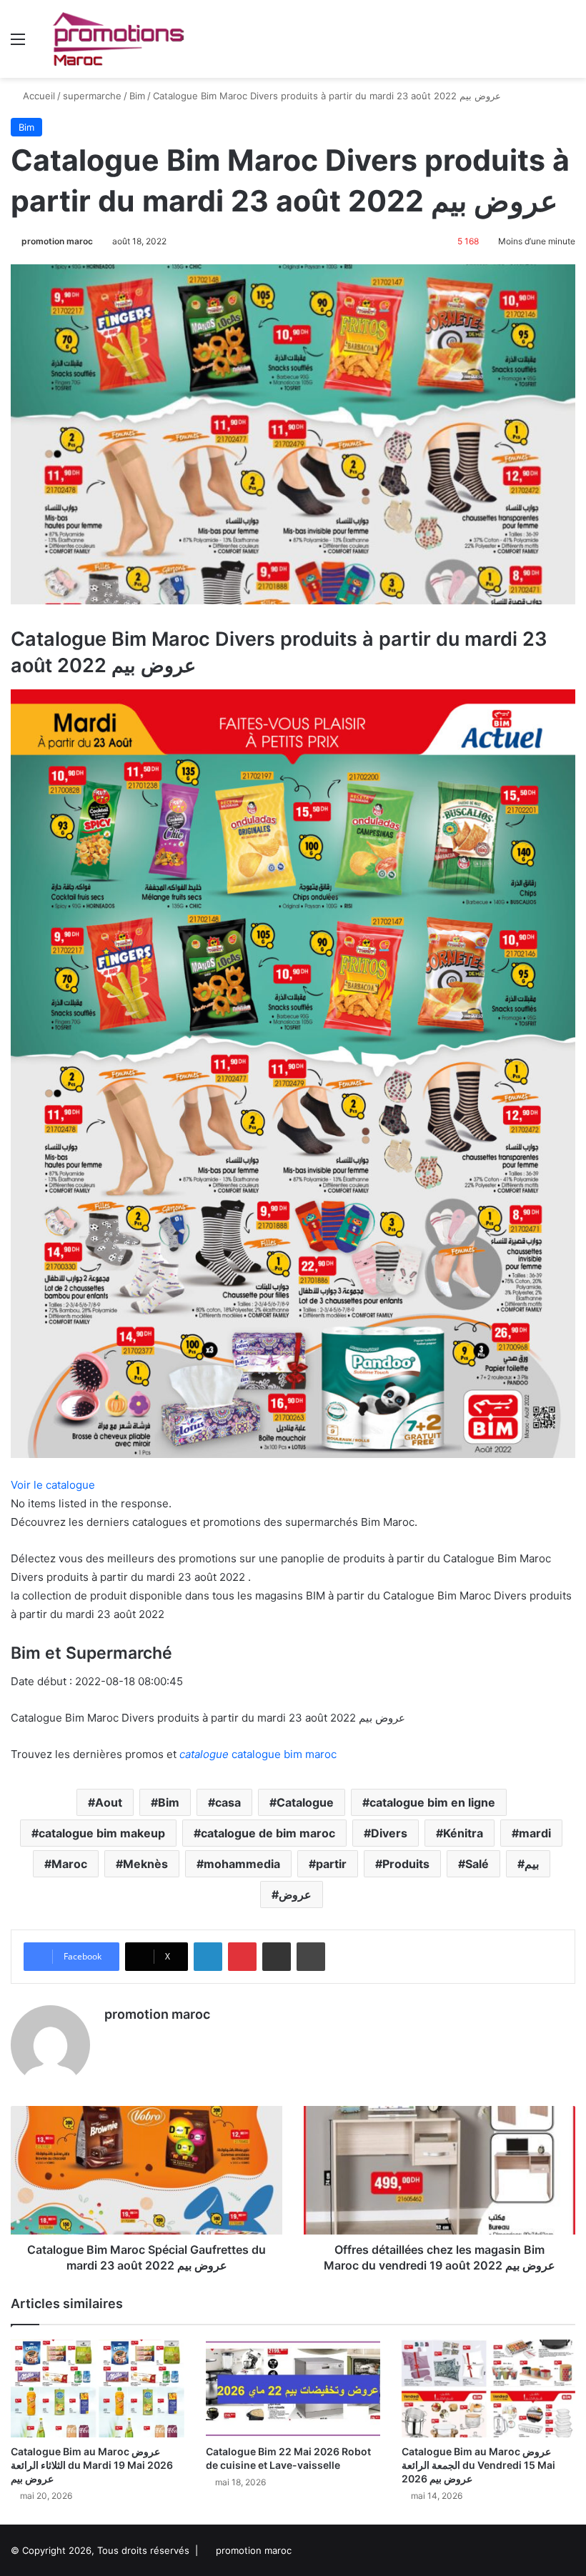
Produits (406, 1864)
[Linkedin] (208, 1957)
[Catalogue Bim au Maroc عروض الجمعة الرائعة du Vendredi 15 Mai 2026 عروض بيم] (488, 2388)
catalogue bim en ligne (432, 1802)
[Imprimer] (311, 1957)
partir (331, 1864)
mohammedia (242, 1864)
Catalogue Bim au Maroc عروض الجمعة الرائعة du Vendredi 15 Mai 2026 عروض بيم (478, 2465)
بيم (532, 1864)
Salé (477, 1864)
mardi (535, 1833)
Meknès (145, 1864)
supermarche (92, 96)
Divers (389, 1833)
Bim (137, 96)
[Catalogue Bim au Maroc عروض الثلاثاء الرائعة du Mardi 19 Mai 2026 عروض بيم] (98, 2388)
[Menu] (18, 44)
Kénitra (463, 1833)
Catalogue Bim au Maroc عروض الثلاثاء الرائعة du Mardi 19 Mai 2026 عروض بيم (92, 2465)
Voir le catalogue (53, 1485)
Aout (109, 1802)
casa (228, 1802)
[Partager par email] (277, 1957)
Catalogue (305, 1802)
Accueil (38, 96)
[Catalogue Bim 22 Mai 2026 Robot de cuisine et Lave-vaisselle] (293, 2388)
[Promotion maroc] (118, 39)
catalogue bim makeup (102, 1833)
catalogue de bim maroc (268, 1833)
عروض (295, 1894)
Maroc (69, 1864)
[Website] (113, 2040)
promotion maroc (57, 241)
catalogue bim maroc (258, 1754)
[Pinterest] (242, 1957)
